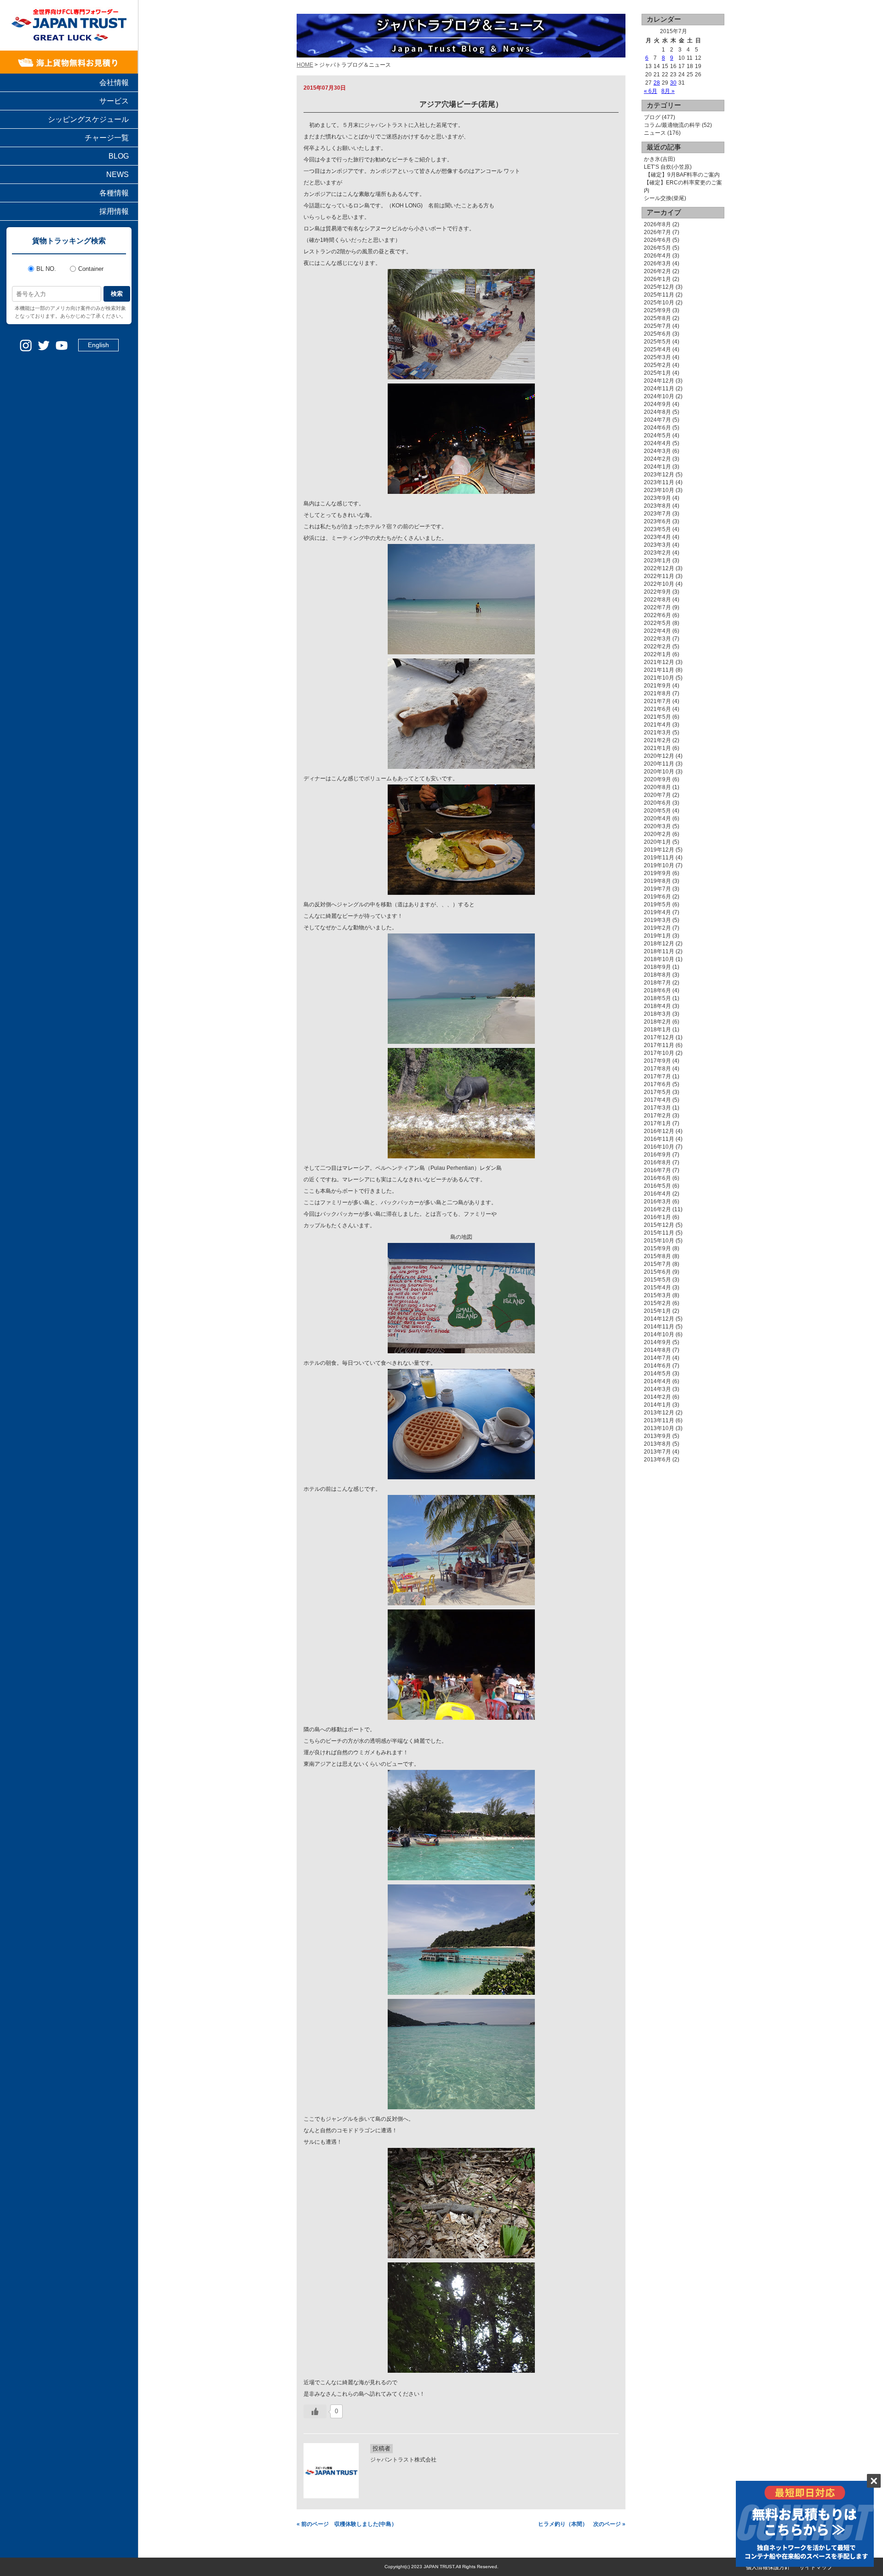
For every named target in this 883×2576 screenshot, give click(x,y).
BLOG (119, 156)
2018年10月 (659, 959)
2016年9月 (657, 1155)
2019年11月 (659, 858)
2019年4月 (657, 912)
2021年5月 (657, 717)
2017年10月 (659, 1053)
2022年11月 (659, 576)
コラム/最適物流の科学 (672, 125)
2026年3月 (657, 263)
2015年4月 (657, 1288)
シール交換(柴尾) (665, 198)
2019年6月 (657, 897)
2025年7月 (657, 326)
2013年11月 (659, 1420)
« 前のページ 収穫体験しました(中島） (347, 2524)
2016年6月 (657, 1178)
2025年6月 (657, 334)
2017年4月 (657, 1100)
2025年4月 (657, 349)
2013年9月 (657, 1436)
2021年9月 (657, 686)
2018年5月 (657, 998)
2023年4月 (657, 537)
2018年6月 (657, 990)
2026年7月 (657, 232)
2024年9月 (657, 404)
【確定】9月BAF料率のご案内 (682, 175)
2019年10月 (659, 865)
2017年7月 (657, 1076)
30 (673, 83)
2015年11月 (659, 1233)
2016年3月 (657, 1202)
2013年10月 (659, 1428)
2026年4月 (657, 256)
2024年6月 (657, 428)
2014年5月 (657, 1374)
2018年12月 (659, 944)
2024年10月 (659, 396)
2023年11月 (659, 482)
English (98, 345)
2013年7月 (657, 1452)
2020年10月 (659, 772)
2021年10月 (659, 678)
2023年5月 (657, 529)
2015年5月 (657, 1280)
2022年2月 (657, 647)
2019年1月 (657, 936)
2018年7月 (657, 983)
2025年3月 (657, 357)
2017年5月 (657, 1092)
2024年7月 (657, 420)
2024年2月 (657, 459)
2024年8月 (657, 412)
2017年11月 (659, 1045)
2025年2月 (657, 365)
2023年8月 (657, 506)
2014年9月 (657, 1342)
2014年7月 (657, 1358)
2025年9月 (657, 310)
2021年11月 (659, 670)
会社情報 (114, 83)
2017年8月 (657, 1069)
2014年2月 (657, 1397)
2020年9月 (657, 779)
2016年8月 (657, 1162)
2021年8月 (657, 693)
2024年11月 (659, 389)
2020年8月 (657, 787)
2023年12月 (659, 475)
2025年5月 (657, 342)
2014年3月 (657, 1389)
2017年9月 (657, 1061)
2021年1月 (657, 748)
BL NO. (46, 269)
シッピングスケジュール (88, 119)
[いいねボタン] (315, 2411)
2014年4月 (657, 1381)
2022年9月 (657, 592)
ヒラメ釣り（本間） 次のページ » (582, 2524)
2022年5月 (657, 623)
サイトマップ (816, 2567)
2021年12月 (659, 662)
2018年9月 (657, 967)
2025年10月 (659, 303)
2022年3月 (657, 639)
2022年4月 (657, 631)
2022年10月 (659, 584)
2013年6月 (657, 1460)
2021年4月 (657, 725)
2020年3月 (657, 826)
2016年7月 (657, 1170)
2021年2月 (657, 740)
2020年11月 (659, 764)
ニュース (655, 133)
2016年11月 (659, 1139)
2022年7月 (657, 607)
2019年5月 (657, 904)
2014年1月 (657, 1405)
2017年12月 (659, 1037)
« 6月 (651, 91)
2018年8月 (657, 975)
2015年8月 (657, 1256)
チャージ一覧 (107, 138)
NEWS (118, 175)
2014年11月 (659, 1327)
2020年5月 (657, 811)
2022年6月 (657, 615)
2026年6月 (657, 240)
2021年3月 (657, 733)
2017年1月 (657, 1123)
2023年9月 (657, 498)
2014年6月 (657, 1366)
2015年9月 (657, 1248)
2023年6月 (657, 521)
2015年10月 (659, 1241)
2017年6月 (657, 1084)
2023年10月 (659, 490)
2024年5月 (657, 435)
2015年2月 (657, 1303)
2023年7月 (657, 514)
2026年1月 (657, 279)
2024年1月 (657, 467)
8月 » (668, 91)
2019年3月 (657, 920)
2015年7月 (657, 1264)
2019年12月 (659, 850)
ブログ (652, 117)
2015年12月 (659, 1225)
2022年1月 (657, 654)
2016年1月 (657, 1217)
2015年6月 (657, 1272)
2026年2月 (657, 271)
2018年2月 (657, 1022)
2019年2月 (657, 928)
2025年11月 (659, 295)
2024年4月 (657, 443)
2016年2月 (657, 1209)
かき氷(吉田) (659, 159)
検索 (117, 294)
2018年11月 (659, 951)
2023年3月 (657, 545)
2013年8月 (657, 1444)
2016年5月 (657, 1186)
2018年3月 (657, 1014)
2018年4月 (657, 1006)
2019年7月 (657, 889)
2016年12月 (659, 1131)
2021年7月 (657, 701)
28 (657, 83)
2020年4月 (657, 819)
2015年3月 (657, 1295)
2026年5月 (657, 248)
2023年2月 (657, 553)
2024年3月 (657, 451)
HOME (305, 65)
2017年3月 (657, 1108)
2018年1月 (657, 1030)
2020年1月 (657, 842)
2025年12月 (659, 287)
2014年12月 (659, 1319)
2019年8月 (657, 881)
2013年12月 (659, 1413)
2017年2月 (657, 1116)
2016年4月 (657, 1194)
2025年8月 (657, 318)
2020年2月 (657, 834)
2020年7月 (657, 795)
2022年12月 (659, 568)
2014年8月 (657, 1350)
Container (91, 269)
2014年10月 (659, 1334)
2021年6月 (657, 709)
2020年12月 (659, 756)
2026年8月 (657, 224)
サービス (114, 101)
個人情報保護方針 (768, 2567)
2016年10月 (659, 1147)
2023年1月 (657, 561)
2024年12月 (659, 381)
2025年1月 (657, 373)
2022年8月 (657, 600)
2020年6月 (657, 803)
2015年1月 (657, 1311)
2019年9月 (657, 873)
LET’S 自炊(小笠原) (668, 167)
